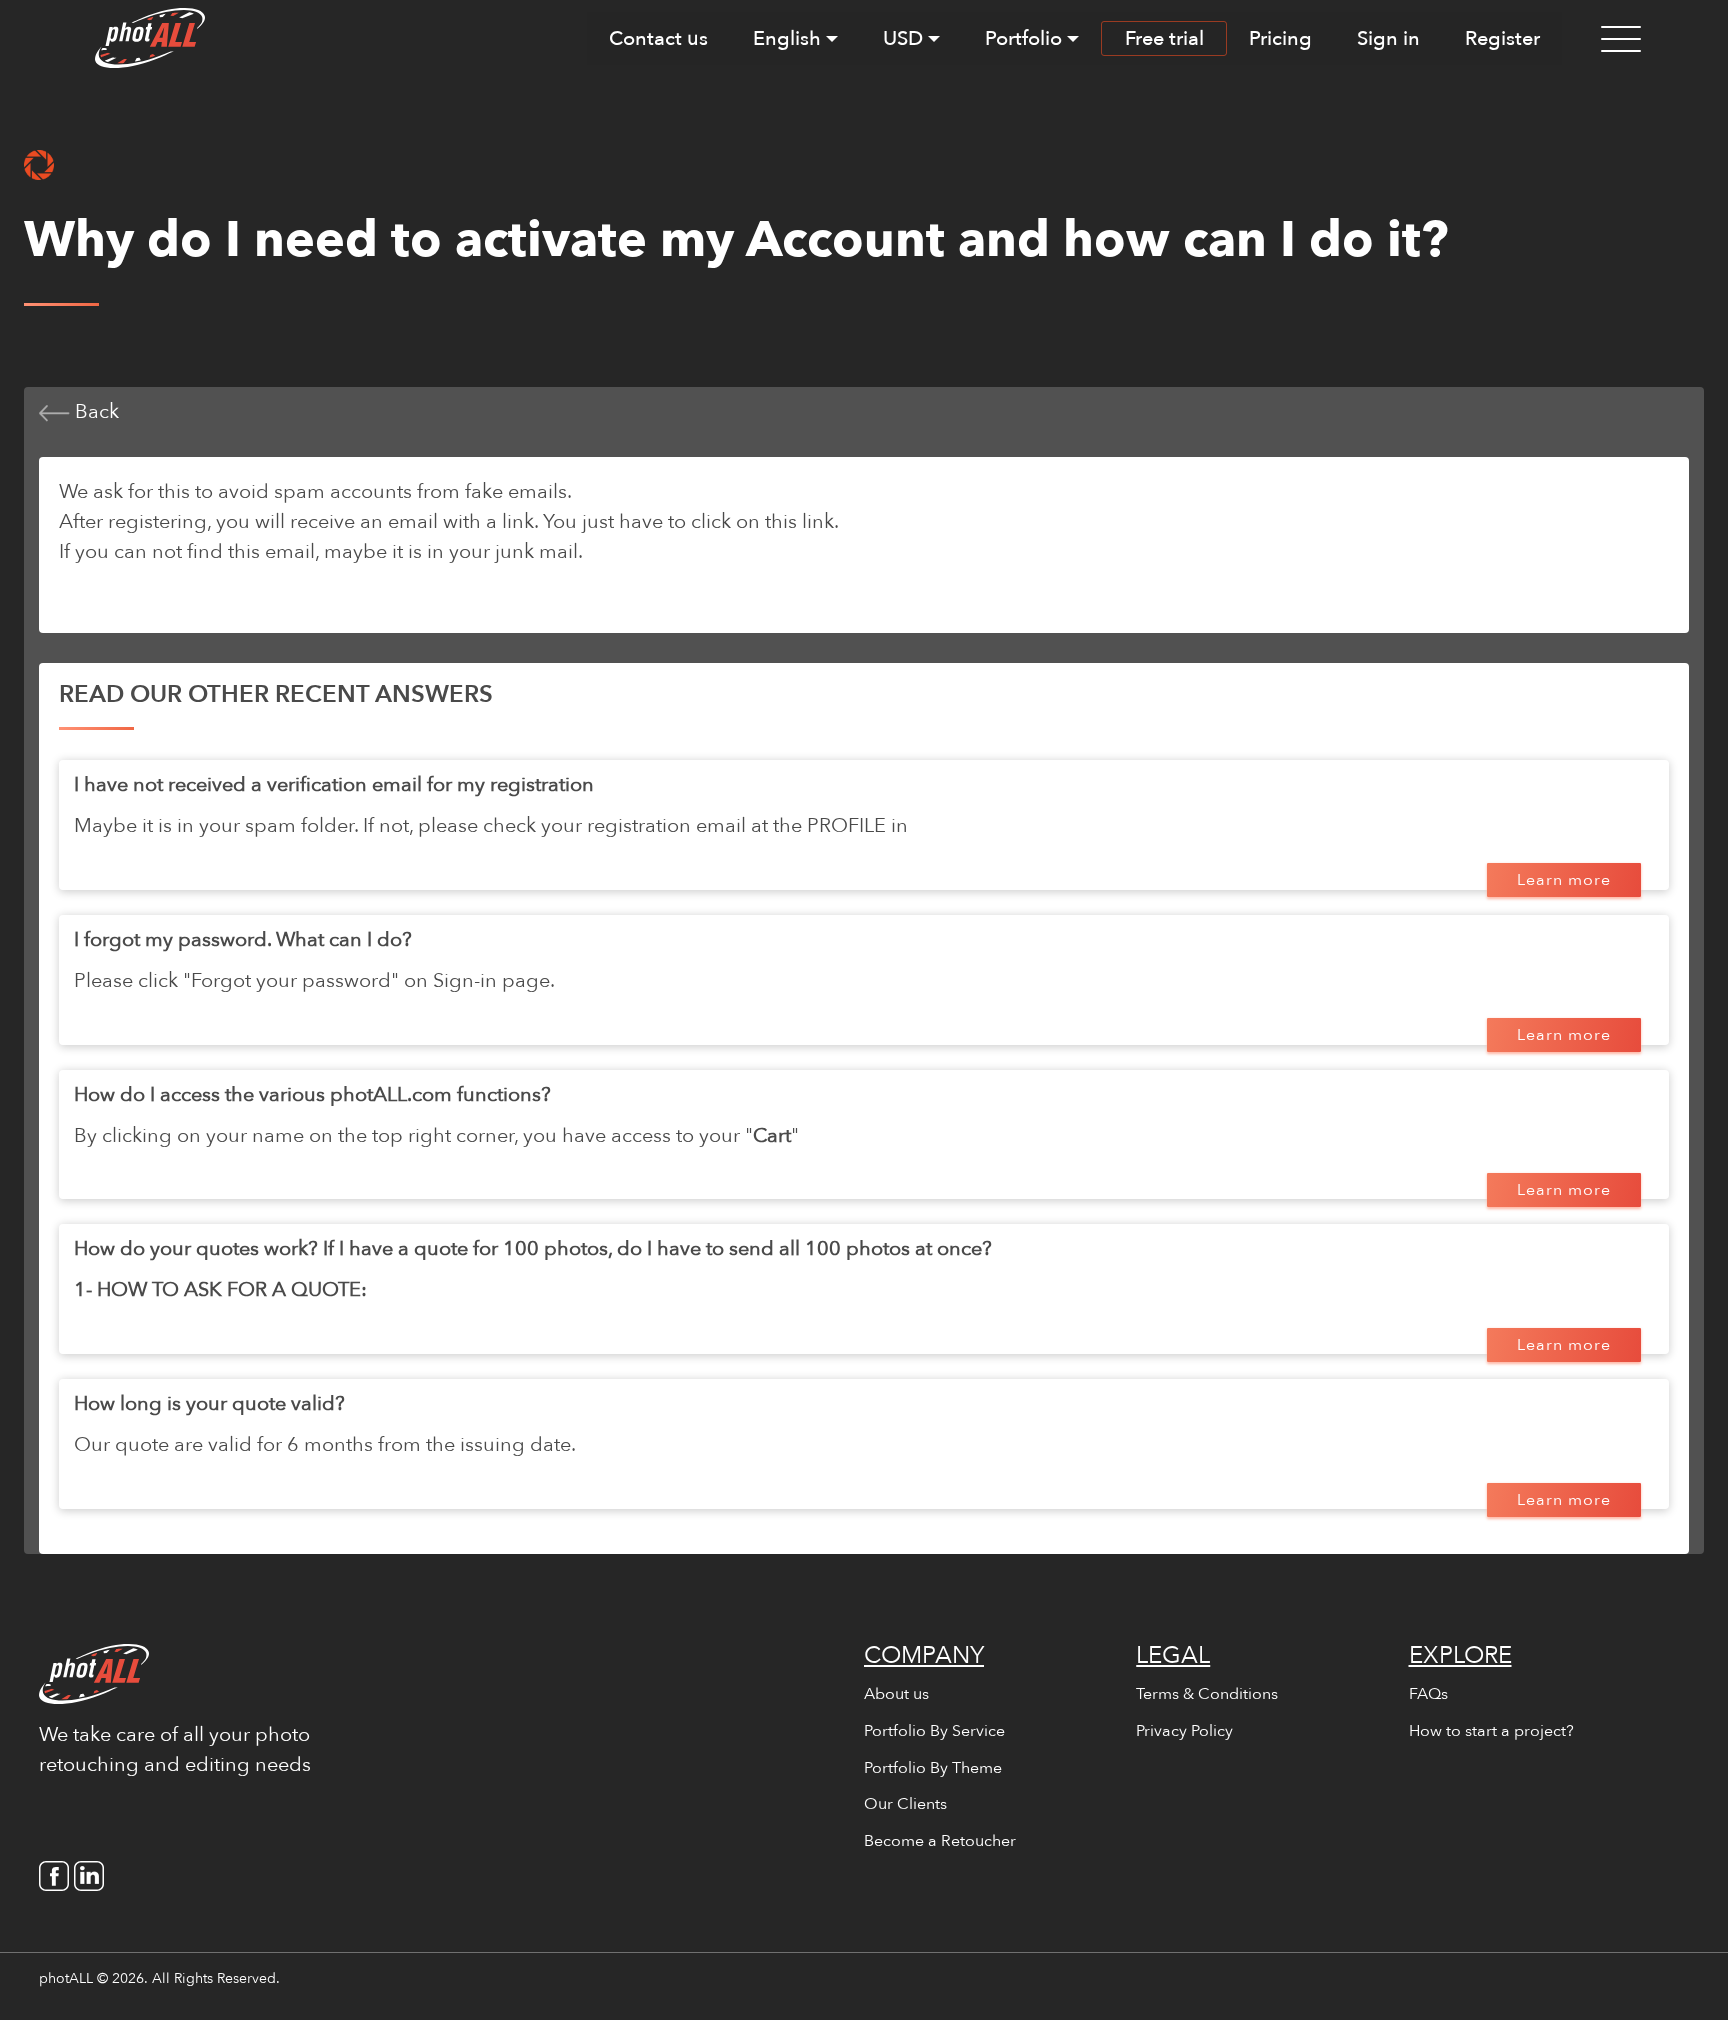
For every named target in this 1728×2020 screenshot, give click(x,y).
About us (896, 1694)
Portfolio (1023, 38)
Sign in (1388, 38)
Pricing (1280, 38)
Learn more (1564, 880)
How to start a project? (1491, 1731)
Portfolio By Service (934, 1731)
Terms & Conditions (1207, 1694)
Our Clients (905, 1804)
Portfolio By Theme (933, 1768)
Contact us (658, 38)
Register (1502, 38)
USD (903, 38)
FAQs (1428, 1694)
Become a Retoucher (940, 1841)
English (787, 38)
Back (94, 411)
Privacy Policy (1184, 1731)
